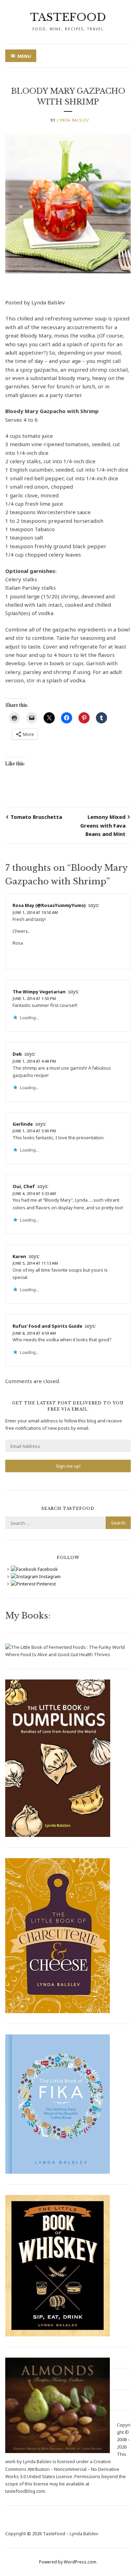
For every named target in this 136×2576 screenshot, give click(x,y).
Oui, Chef (24, 1186)
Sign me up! (68, 1466)
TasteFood (68, 17)
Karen (19, 1256)
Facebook (47, 1569)
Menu (24, 56)
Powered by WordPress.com (68, 2562)
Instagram (49, 1576)
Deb (17, 1054)
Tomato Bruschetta (36, 817)
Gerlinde (23, 1124)
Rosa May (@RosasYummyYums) (49, 905)
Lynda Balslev (73, 120)
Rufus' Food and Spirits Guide (47, 1326)
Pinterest (46, 1584)
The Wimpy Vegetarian (39, 992)
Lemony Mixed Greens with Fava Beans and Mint (103, 825)
